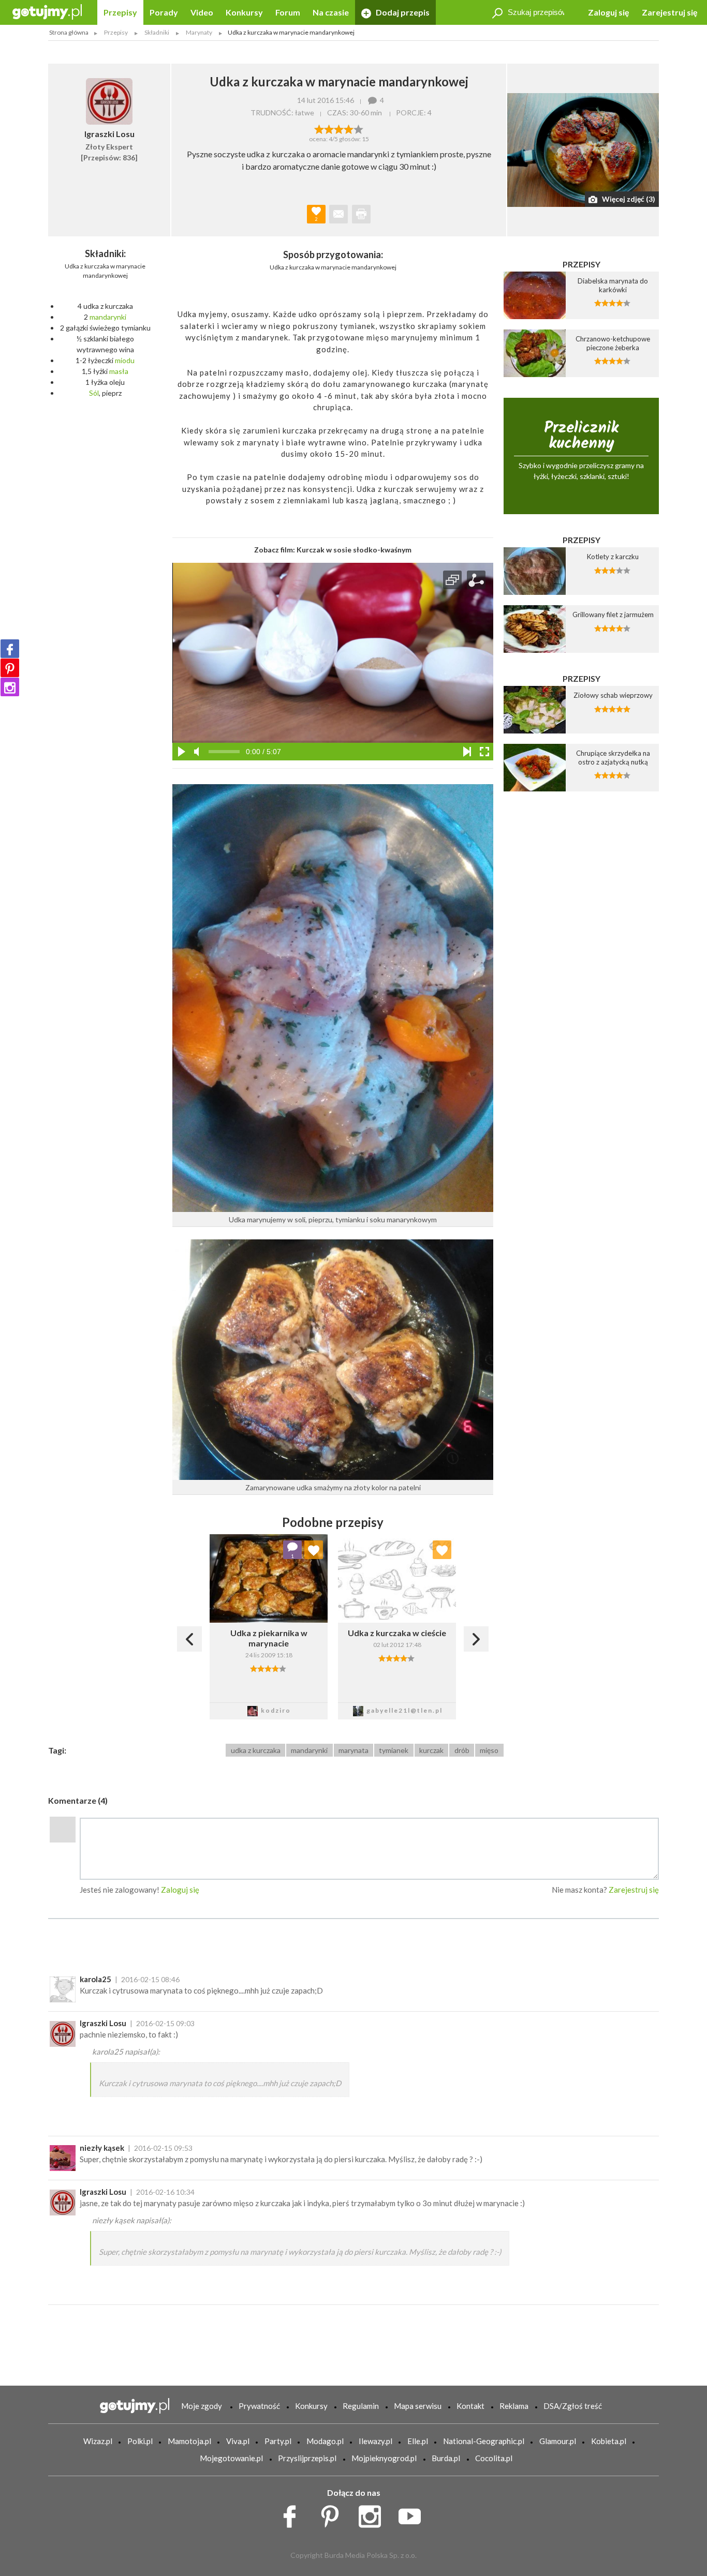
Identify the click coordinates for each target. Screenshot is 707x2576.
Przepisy (120, 12)
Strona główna (69, 32)
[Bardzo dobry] (349, 128)
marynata (353, 1750)
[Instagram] (10, 687)
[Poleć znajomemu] (338, 214)
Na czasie (331, 12)
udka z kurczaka (256, 1750)
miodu (125, 360)
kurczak (431, 1750)
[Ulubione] (314, 1550)
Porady (164, 12)
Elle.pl (418, 2441)
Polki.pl (140, 2441)
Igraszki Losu (103, 2023)
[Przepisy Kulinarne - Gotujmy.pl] (47, 11)
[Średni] (329, 128)
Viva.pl (238, 2441)
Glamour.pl (558, 2441)
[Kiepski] (319, 128)
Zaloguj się (609, 12)
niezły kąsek (102, 2148)
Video (202, 12)
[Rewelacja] (358, 128)
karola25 (95, 1979)
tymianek (394, 1750)
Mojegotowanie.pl (231, 2458)
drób (462, 1750)
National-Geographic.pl (484, 2441)
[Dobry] (339, 128)
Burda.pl (446, 2458)
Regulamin (361, 2406)
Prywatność (259, 2406)
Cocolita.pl (494, 2458)
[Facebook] (10, 649)
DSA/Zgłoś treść (573, 2406)
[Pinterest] (10, 668)
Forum (288, 12)
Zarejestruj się (670, 12)
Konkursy (244, 12)
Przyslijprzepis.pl (307, 2458)
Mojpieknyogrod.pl (384, 2458)
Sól (94, 393)
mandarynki (108, 317)
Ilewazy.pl (375, 2441)
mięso (489, 1750)
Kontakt (470, 2406)
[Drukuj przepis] (361, 214)
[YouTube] (413, 2514)
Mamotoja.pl (189, 2441)
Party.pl (278, 2441)
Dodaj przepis (402, 12)
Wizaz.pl (98, 2441)
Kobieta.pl (609, 2441)
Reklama (514, 2406)
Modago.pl (325, 2441)
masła (119, 371)
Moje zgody (202, 2406)
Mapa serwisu (418, 2406)
